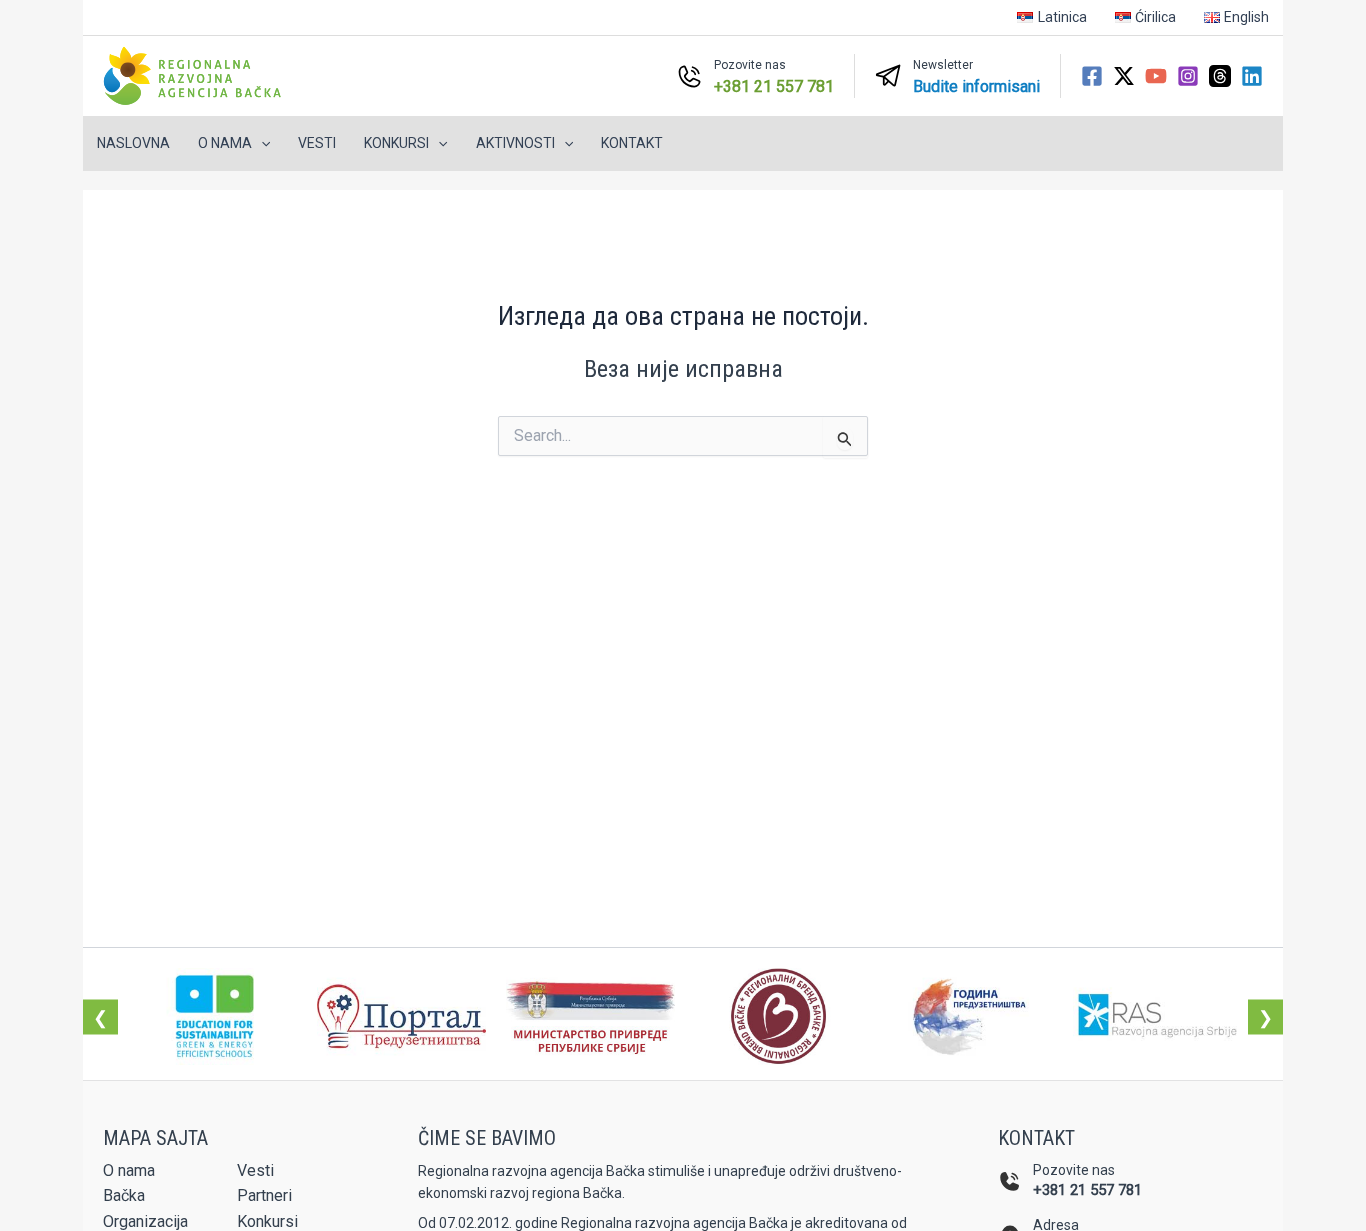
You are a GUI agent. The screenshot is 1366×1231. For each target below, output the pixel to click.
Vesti (317, 143)
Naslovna (133, 143)
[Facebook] (1092, 76)
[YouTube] (1156, 76)
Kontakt (632, 143)
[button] (261, 143)
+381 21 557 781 (1087, 1190)
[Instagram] (1188, 76)
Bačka (124, 1195)
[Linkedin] (1252, 76)
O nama (129, 1170)
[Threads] (1220, 76)
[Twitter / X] (1124, 76)
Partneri (264, 1195)
